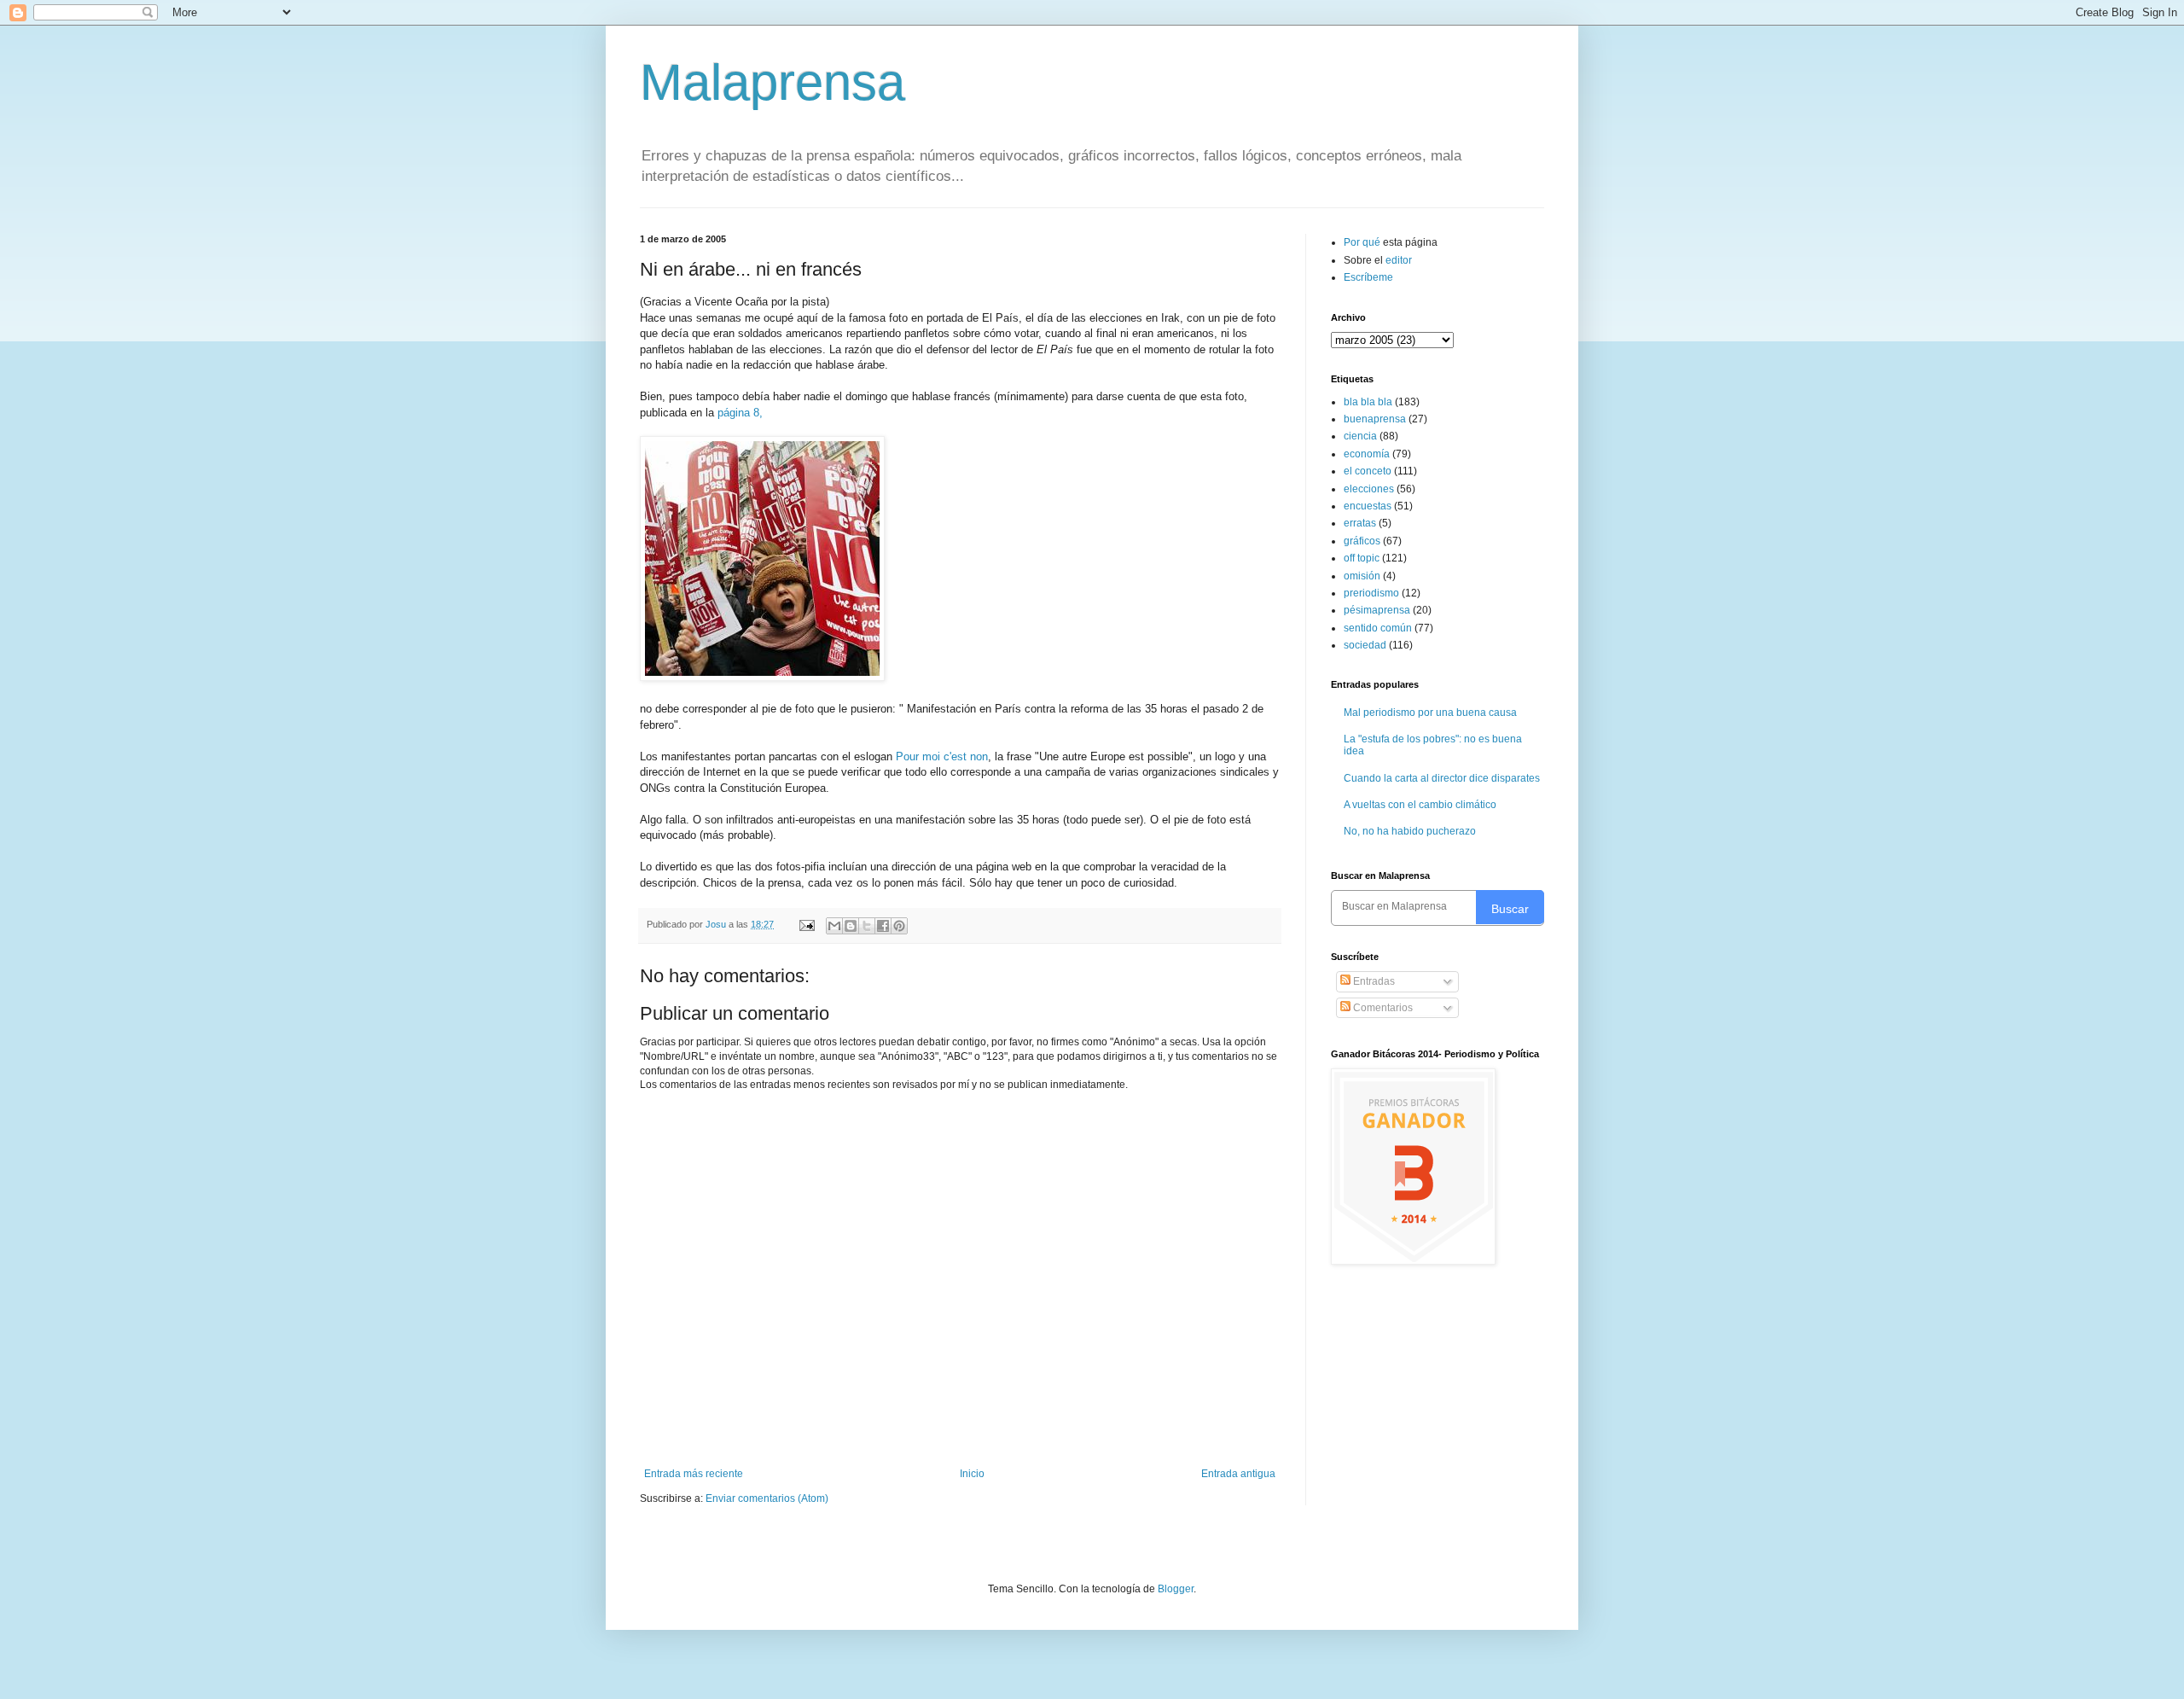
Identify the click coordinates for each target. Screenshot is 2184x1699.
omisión (1362, 576)
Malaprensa (773, 82)
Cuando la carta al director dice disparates (1442, 778)
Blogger (1176, 1589)
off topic (1362, 558)
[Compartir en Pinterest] (899, 926)
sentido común (1378, 628)
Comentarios (1382, 1008)
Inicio (972, 1474)
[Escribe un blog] (851, 926)
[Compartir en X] (867, 926)
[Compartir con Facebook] (883, 926)
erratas (1360, 523)
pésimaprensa (1377, 610)
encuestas (1368, 506)
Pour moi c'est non (942, 756)
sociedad (1365, 645)
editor (1399, 260)
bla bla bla (1368, 402)
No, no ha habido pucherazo (1410, 831)
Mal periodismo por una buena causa (1430, 713)
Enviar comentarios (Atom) (767, 1498)
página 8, (738, 413)
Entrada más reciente (694, 1474)
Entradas (1373, 981)
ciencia (1360, 436)
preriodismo (1371, 593)
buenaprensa (1375, 419)
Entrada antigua (1238, 1474)
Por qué (1363, 242)
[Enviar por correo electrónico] (834, 926)
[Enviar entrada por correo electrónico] (806, 924)
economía (1367, 454)
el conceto (1368, 471)
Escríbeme (1368, 277)
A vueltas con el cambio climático (1420, 805)
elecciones (1369, 489)
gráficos (1362, 541)
